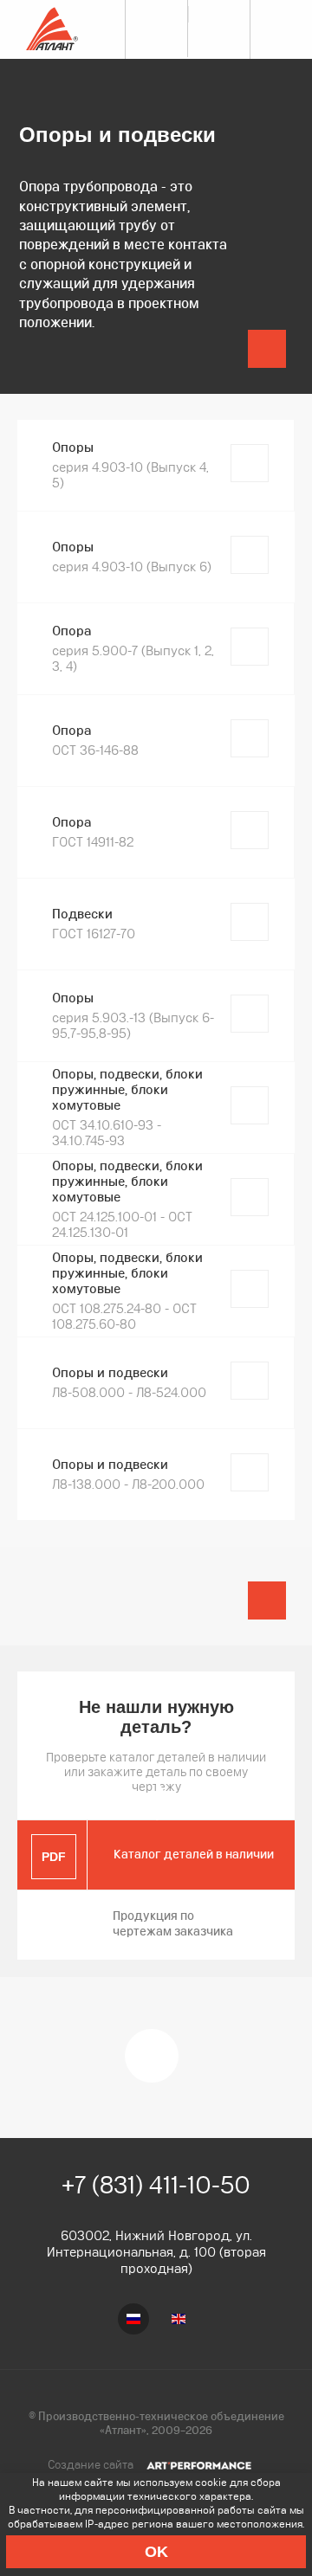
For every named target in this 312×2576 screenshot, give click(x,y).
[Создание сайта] (199, 2464)
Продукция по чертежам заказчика (173, 1923)
